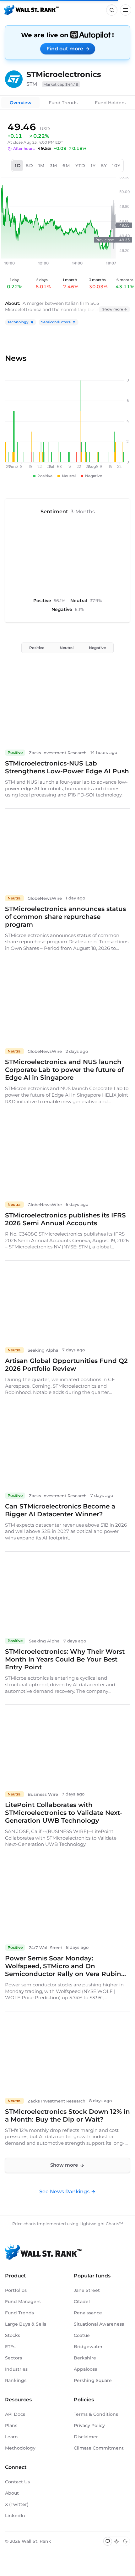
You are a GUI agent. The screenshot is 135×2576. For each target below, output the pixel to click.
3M (54, 166)
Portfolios (16, 2290)
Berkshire (85, 2358)
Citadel (82, 2302)
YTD (81, 166)
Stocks (13, 2335)
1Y (93, 166)
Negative (97, 648)
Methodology (20, 2448)
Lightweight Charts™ (101, 2224)
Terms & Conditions (96, 2414)
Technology (18, 322)
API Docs (15, 2414)
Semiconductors (56, 322)
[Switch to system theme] (108, 2541)
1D (18, 166)
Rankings (16, 2380)
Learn (11, 2437)
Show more (113, 309)
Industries (16, 2369)
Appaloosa (86, 2369)
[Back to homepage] (31, 10)
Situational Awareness (99, 2324)
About (12, 2493)
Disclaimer (86, 2437)
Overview (21, 103)
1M (42, 166)
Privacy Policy (89, 2425)
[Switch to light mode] (116, 2541)
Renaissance (88, 2313)
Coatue (82, 2335)
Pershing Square (93, 2380)
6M (66, 166)
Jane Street (87, 2290)
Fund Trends (63, 103)
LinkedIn (15, 2516)
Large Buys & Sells (26, 2324)
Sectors (13, 2358)
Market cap (61, 84)
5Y (104, 166)
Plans (11, 2425)
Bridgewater (88, 2347)
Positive (37, 648)
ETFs (10, 2347)
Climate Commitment (99, 2448)
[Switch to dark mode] (125, 2541)
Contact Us (17, 2482)
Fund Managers (23, 2302)
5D (30, 166)
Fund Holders (110, 103)
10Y (116, 166)
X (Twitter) (17, 2504)
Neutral (67, 648)
